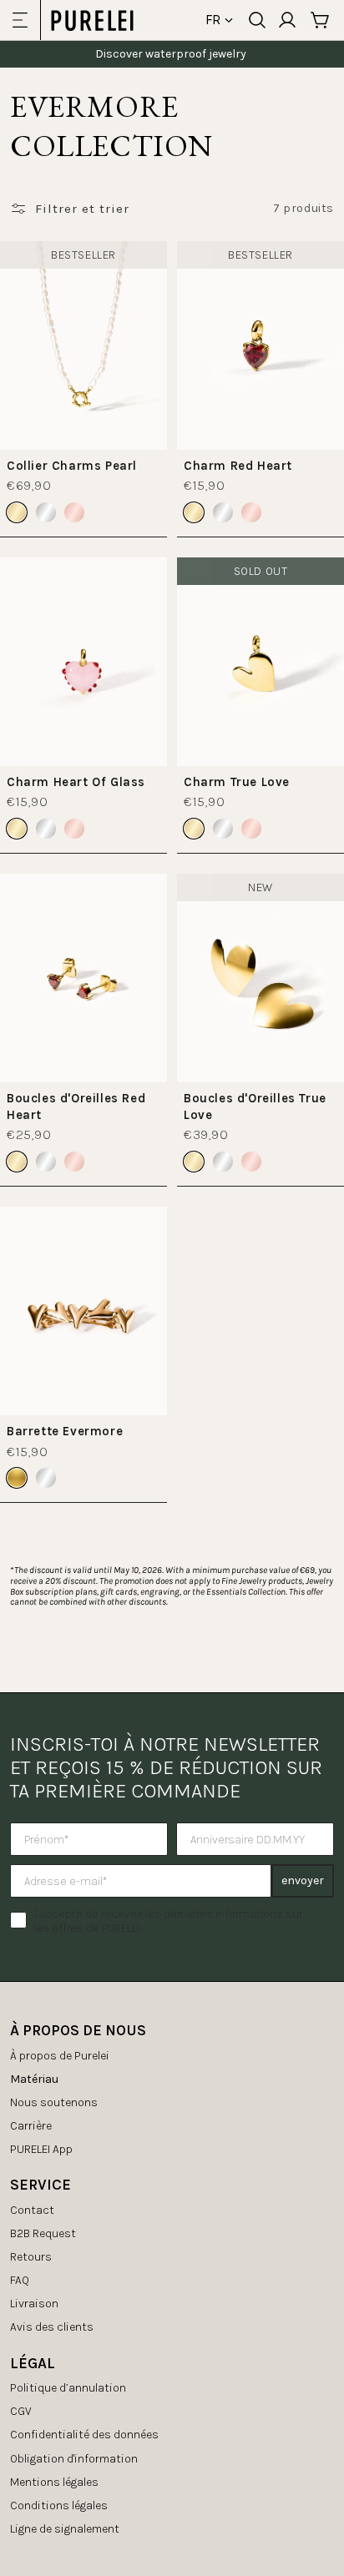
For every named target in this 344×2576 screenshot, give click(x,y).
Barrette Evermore (65, 1431)
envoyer (303, 1880)
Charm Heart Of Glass (76, 782)
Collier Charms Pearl (72, 466)
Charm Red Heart (238, 466)
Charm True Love (237, 782)
